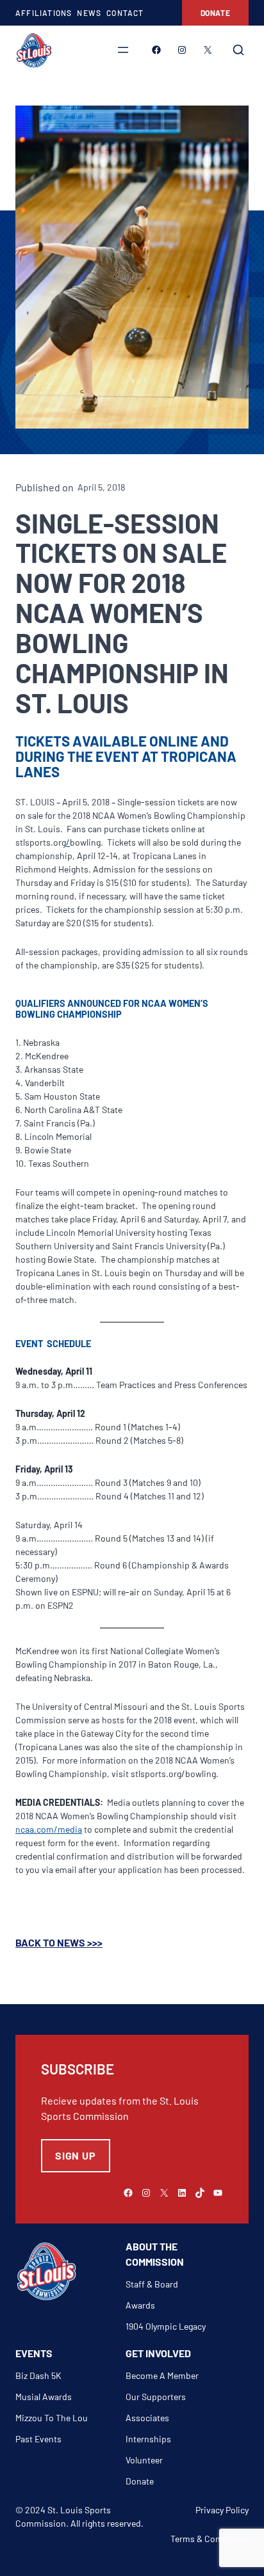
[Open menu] (123, 50)
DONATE (216, 13)
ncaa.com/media (49, 1829)
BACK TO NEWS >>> (59, 1942)
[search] (238, 50)
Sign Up (76, 2155)
